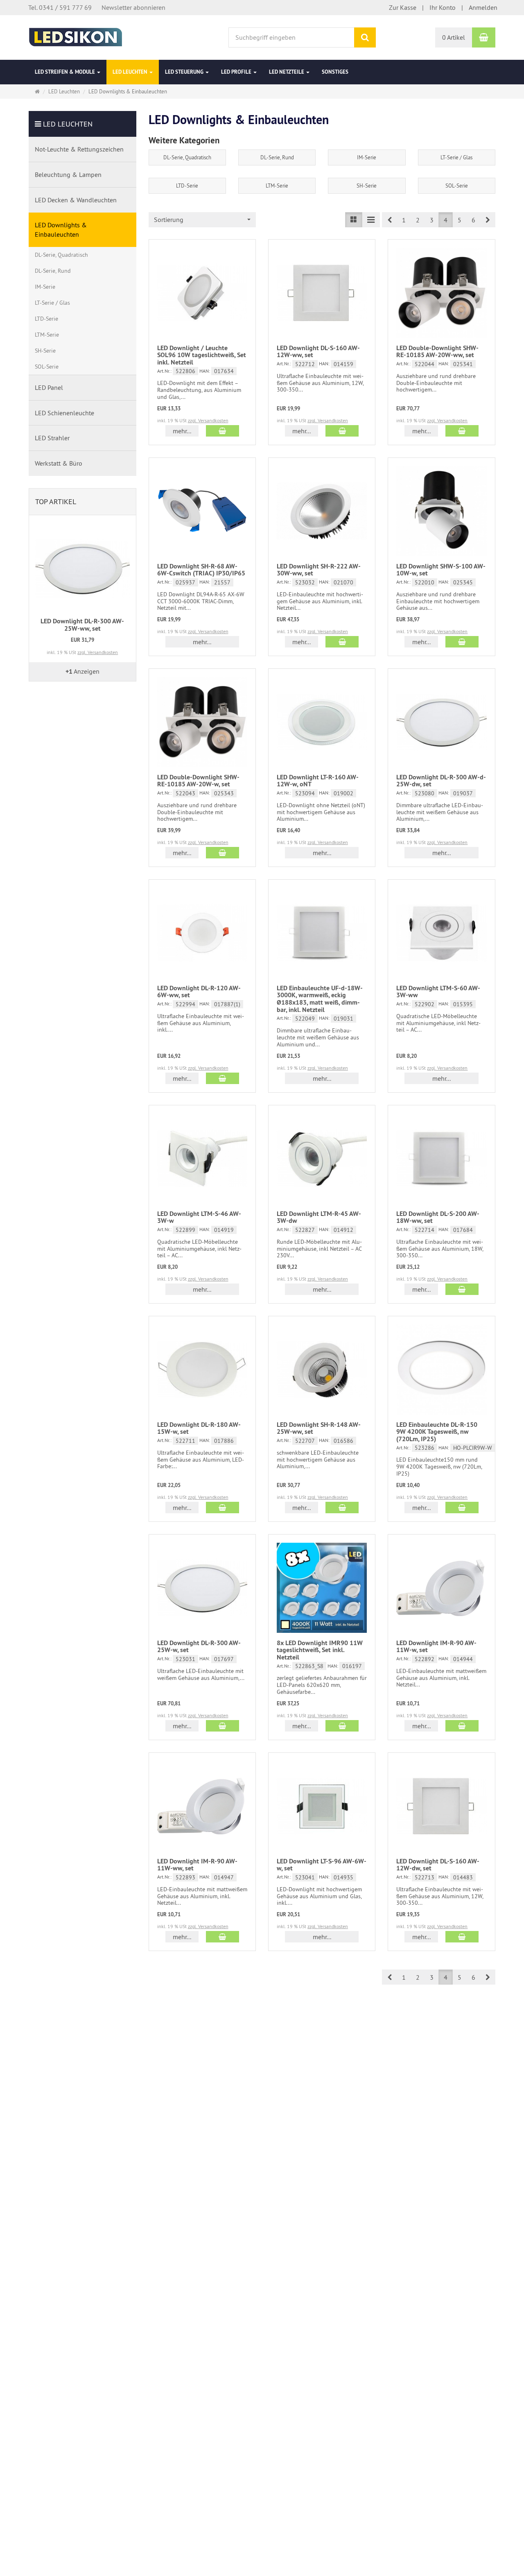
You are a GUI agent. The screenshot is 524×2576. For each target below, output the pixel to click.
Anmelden (483, 7)
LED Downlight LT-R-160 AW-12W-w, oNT (318, 781)
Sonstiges (335, 72)
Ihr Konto (443, 7)
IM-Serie (367, 157)
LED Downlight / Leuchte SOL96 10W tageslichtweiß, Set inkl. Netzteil (202, 355)
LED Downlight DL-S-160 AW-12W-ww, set (318, 352)
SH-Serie (367, 186)
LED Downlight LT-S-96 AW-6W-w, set (322, 1865)
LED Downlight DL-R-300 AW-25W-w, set (199, 1647)
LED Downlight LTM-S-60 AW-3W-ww (438, 992)
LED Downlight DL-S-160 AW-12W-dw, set (438, 1865)
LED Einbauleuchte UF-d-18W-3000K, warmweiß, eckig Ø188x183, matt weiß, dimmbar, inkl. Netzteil (320, 999)
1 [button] (404, 220)
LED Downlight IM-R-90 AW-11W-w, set (436, 1647)
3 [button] (432, 220)
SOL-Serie (457, 186)
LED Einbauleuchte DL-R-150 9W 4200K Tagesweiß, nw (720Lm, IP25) (437, 1432)
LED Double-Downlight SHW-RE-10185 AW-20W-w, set (198, 781)
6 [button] (473, 220)
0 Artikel (454, 37)
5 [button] (460, 220)
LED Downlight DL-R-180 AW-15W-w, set (199, 1428)
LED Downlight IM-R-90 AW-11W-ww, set (197, 1865)
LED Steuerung (185, 72)
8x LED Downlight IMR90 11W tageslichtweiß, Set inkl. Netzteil (320, 1650)
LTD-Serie (187, 186)
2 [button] (418, 220)
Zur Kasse (403, 7)
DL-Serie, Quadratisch (187, 157)
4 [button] (446, 220)
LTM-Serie (277, 186)
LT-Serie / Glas (456, 157)
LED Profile (237, 72)
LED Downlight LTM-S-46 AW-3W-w (199, 1217)
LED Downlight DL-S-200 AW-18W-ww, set (438, 1217)
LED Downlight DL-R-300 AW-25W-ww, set (82, 625)
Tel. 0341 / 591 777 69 (60, 7)
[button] (390, 220)
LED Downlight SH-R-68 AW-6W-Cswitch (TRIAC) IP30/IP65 (201, 570)
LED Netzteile (287, 72)
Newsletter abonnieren (133, 7)
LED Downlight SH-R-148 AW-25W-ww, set (319, 1428)
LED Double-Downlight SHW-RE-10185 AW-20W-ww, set (437, 352)
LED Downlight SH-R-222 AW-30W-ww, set (319, 570)
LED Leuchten (131, 72)
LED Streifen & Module (65, 72)
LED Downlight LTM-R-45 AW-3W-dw (319, 1217)
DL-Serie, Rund (277, 157)
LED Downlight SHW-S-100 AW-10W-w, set (441, 570)
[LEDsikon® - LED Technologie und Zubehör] (76, 36)
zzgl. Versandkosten (208, 420)
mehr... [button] (182, 431)
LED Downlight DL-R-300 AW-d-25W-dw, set (441, 781)
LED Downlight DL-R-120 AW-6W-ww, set (199, 992)
